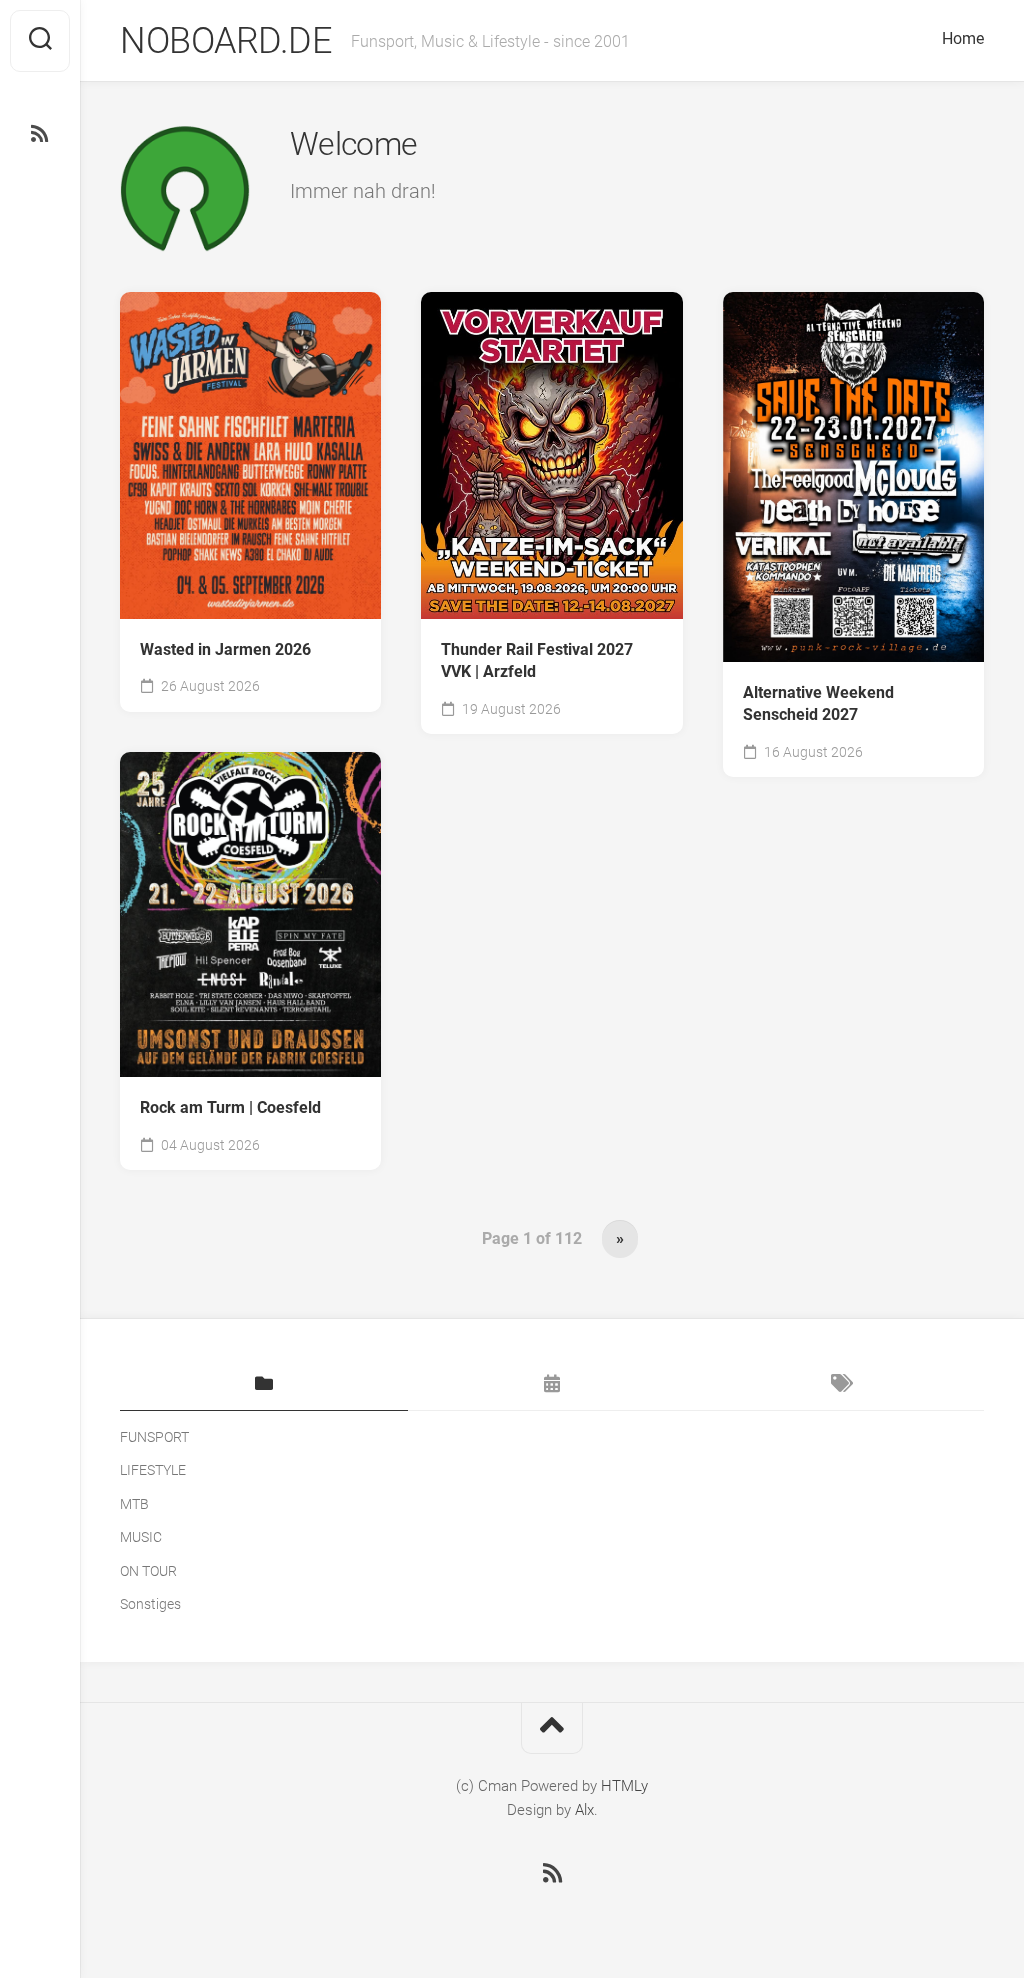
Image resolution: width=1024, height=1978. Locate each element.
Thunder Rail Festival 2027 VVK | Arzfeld (537, 661)
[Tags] (840, 1385)
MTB (134, 1504)
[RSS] (40, 134)
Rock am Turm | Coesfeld (230, 1107)
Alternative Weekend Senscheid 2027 (818, 704)
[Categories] (264, 1385)
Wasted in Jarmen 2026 (225, 649)
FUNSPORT (154, 1437)
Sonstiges (150, 1604)
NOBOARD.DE (225, 41)
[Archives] (552, 1385)
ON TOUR (148, 1571)
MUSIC (141, 1537)
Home (963, 38)
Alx (584, 1810)
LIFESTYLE (153, 1470)
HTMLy (624, 1786)
